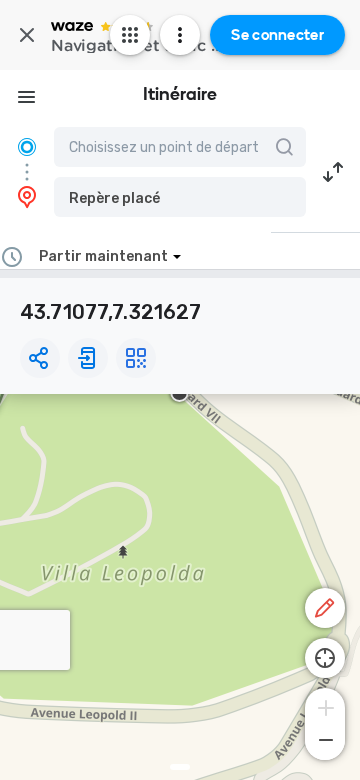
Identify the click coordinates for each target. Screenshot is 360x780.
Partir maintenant (103, 256)
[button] (180, 197)
